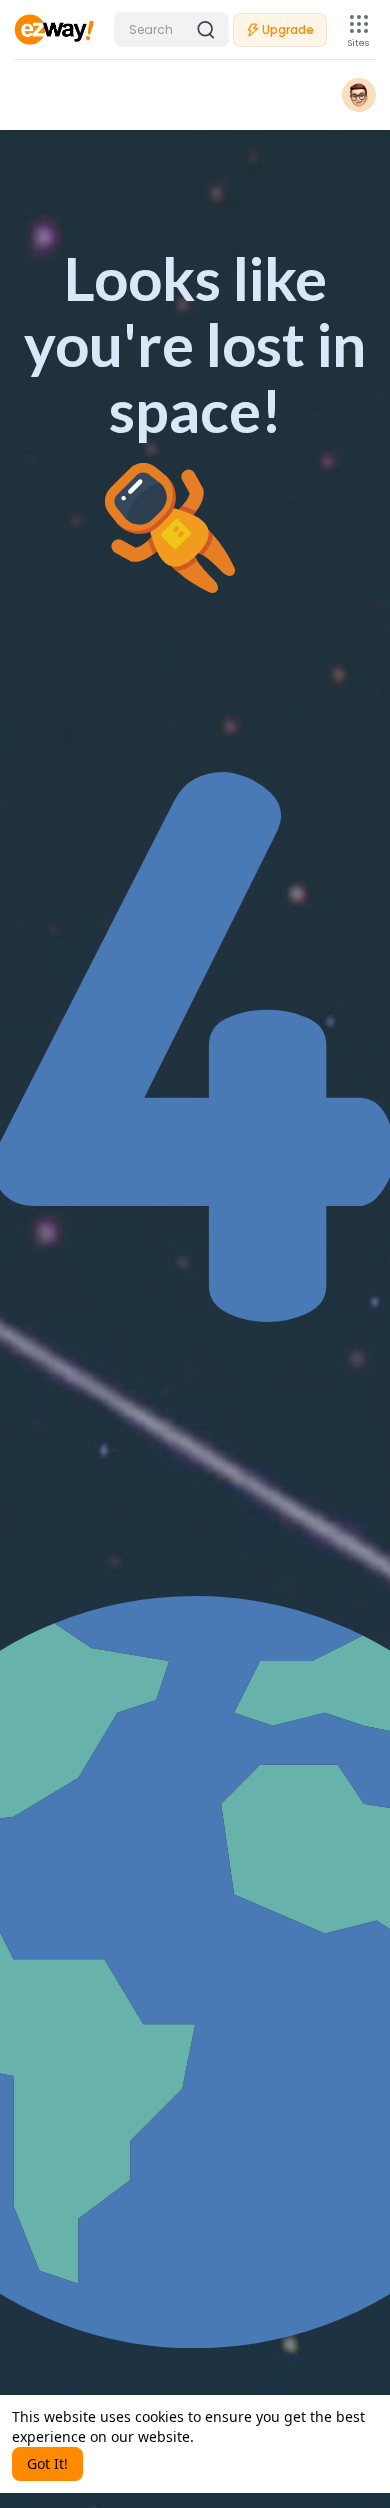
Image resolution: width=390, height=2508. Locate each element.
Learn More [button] (236, 2436)
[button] (171, 29)
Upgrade (288, 29)
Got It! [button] (47, 2463)
